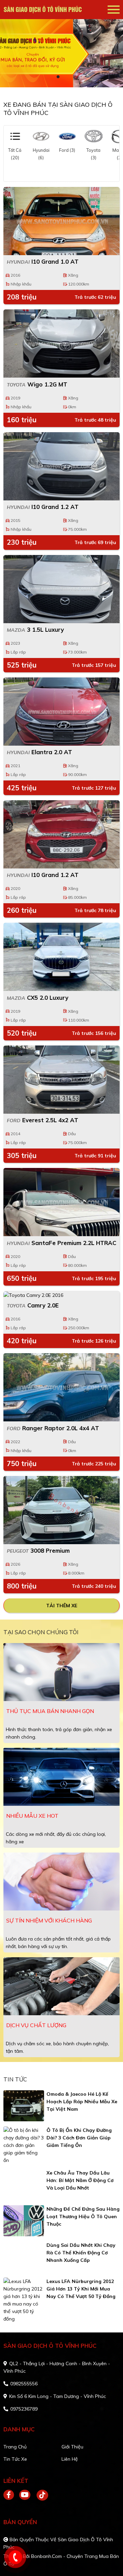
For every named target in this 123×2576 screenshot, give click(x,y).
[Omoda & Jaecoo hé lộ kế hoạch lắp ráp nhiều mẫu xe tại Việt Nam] (24, 2106)
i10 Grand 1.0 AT (43, 261)
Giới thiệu (72, 2447)
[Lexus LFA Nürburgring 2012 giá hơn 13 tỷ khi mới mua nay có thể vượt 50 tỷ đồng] (24, 2300)
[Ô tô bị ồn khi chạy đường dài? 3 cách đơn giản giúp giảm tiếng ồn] (24, 2145)
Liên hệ (70, 2459)
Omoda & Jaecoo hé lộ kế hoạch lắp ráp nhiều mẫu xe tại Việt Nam (82, 2102)
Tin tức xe (15, 2459)
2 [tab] (65, 77)
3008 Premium (38, 1550)
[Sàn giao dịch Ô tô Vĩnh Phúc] (43, 10)
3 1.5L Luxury (35, 630)
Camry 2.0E (33, 1305)
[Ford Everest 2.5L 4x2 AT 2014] (61, 1080)
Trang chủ (15, 2447)
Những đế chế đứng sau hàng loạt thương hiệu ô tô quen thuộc (83, 2216)
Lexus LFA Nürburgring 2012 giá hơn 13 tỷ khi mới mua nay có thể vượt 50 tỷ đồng (81, 2289)
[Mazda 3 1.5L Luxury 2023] (61, 589)
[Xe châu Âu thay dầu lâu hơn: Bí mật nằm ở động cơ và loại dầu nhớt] (24, 2185)
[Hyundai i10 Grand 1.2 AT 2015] (61, 466)
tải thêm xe (62, 1606)
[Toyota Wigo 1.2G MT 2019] (61, 343)
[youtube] (25, 2495)
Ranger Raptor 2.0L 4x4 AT (53, 1428)
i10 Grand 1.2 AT (43, 507)
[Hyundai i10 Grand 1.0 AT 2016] (61, 221)
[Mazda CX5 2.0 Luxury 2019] (61, 957)
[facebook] (11, 2495)
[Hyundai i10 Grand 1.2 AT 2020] (61, 834)
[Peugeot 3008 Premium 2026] (61, 1510)
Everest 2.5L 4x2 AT (43, 1120)
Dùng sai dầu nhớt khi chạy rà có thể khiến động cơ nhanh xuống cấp (81, 2253)
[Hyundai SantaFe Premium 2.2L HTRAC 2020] (61, 1202)
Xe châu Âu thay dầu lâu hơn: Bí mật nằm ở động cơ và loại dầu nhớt (80, 2180)
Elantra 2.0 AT (39, 752)
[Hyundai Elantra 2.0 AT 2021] (61, 712)
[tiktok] (40, 2495)
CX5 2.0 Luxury (38, 998)
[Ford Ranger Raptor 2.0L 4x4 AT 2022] (61, 1387)
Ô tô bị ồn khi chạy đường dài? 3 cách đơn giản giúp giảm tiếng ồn (79, 2138)
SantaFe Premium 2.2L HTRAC (61, 1243)
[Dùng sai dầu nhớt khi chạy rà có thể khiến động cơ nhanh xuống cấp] (24, 2257)
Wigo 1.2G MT (37, 384)
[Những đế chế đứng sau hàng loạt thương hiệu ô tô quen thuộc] (24, 2221)
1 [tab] (58, 77)
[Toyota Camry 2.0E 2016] (61, 1295)
